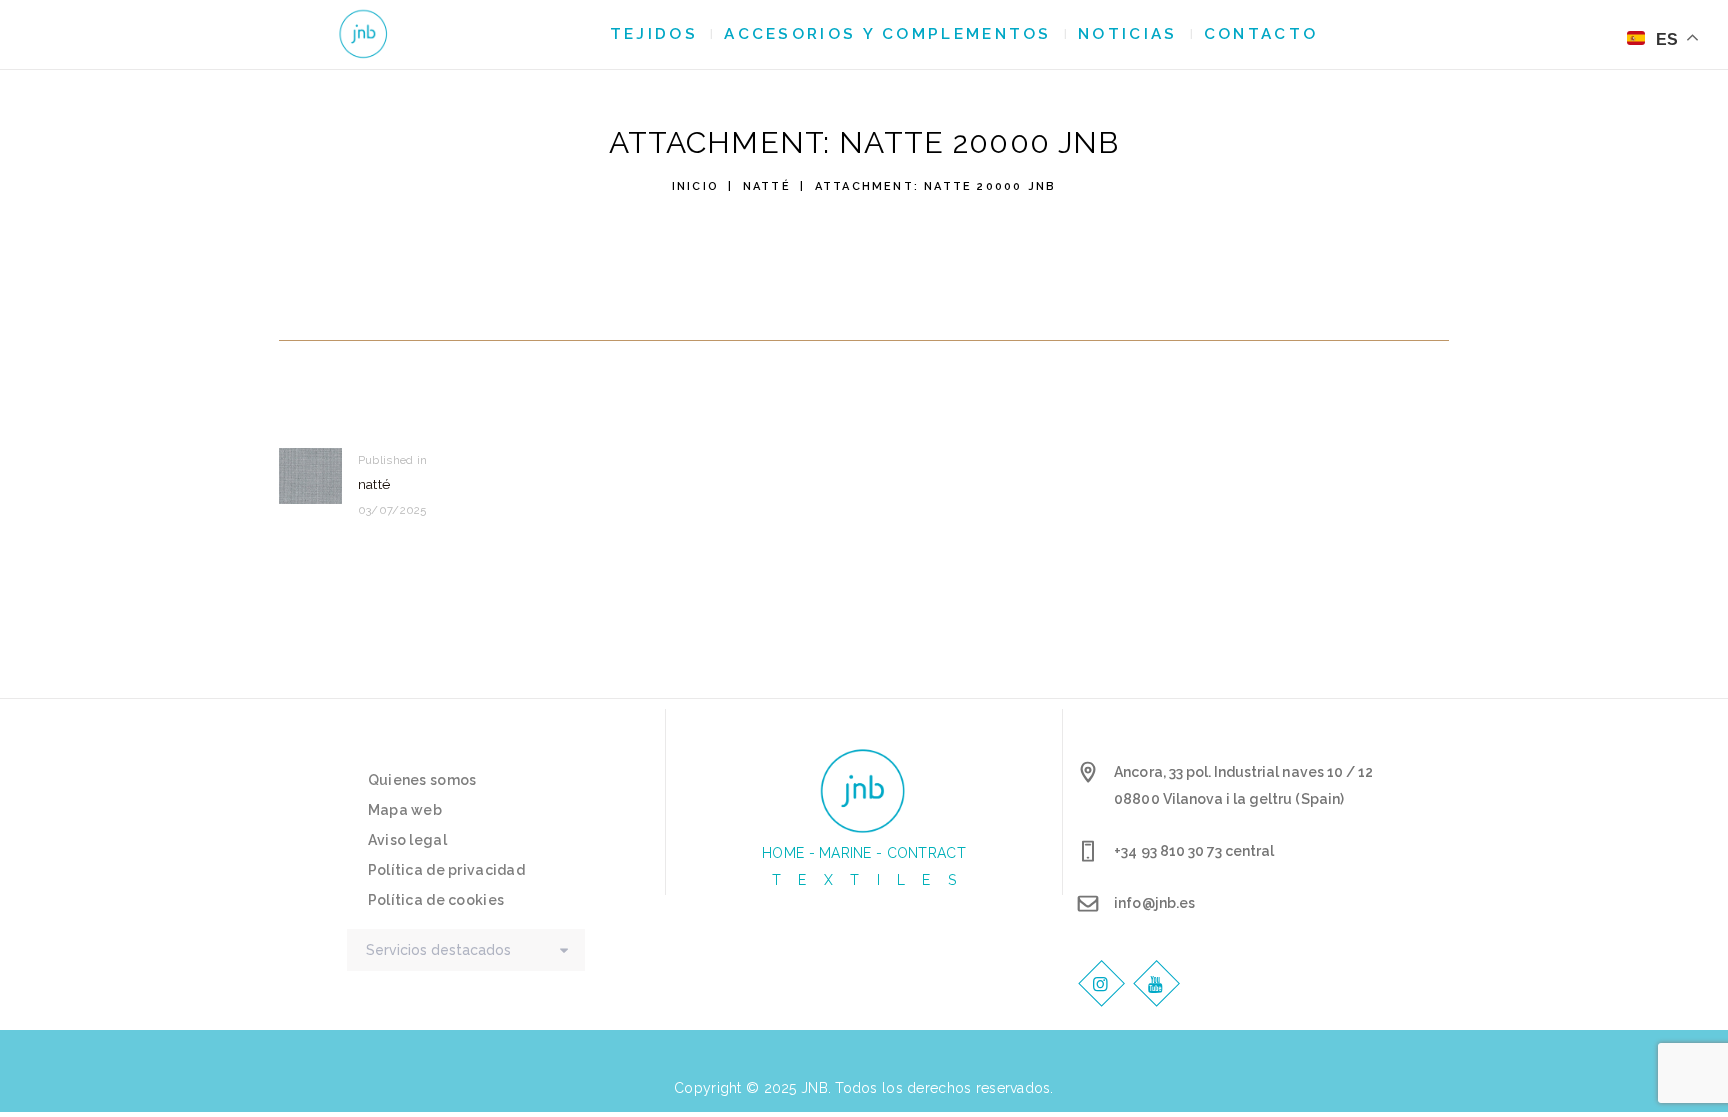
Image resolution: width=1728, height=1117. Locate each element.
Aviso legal (407, 840)
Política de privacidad (446, 870)
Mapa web (405, 810)
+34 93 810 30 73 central (1194, 851)
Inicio (695, 186)
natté (767, 186)
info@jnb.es (1154, 903)
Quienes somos (422, 780)
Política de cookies (436, 900)
